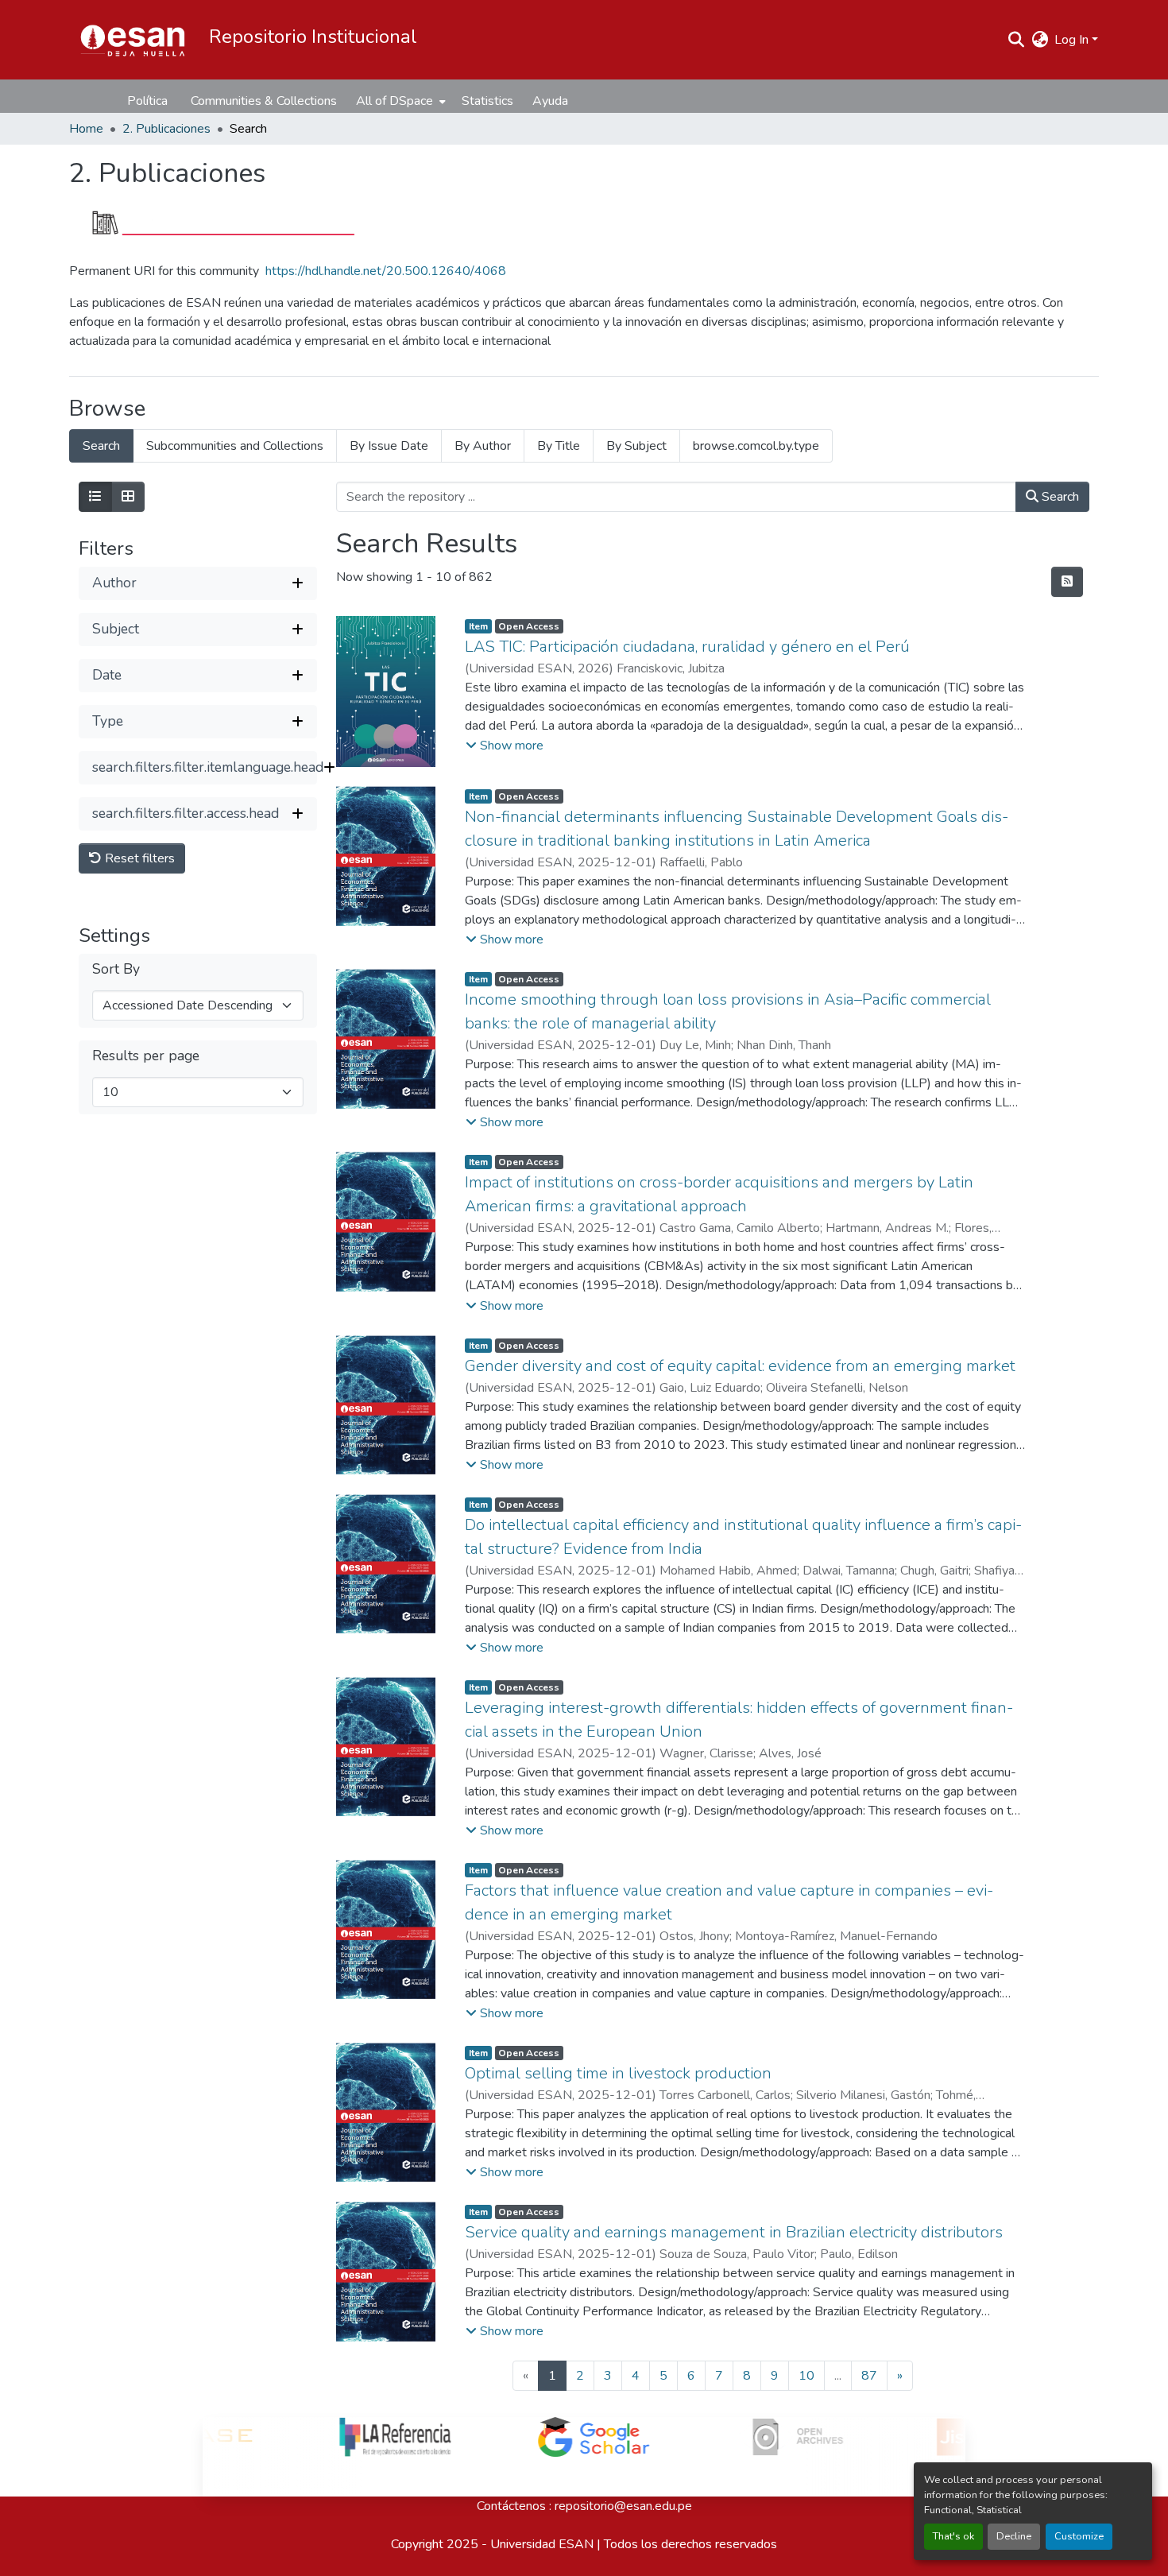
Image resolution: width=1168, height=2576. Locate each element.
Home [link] (86, 129)
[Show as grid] (128, 497)
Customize (1079, 2536)
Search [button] (1059, 497)
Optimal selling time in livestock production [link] (618, 2073)
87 (869, 2376)
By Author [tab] (483, 446)
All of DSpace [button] (394, 101)
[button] (133, 40)
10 (806, 2376)
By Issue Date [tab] (389, 446)
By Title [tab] (559, 446)
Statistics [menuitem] (487, 101)
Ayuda (550, 101)
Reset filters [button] (138, 858)
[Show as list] (95, 497)
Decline (1014, 2536)
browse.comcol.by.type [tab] (756, 446)
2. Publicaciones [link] (166, 129)
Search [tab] (101, 446)
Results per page (146, 1056)
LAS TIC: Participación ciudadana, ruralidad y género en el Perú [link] (687, 647)
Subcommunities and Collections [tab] (235, 446)
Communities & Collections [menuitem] (264, 101)
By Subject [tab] (636, 446)
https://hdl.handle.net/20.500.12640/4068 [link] (386, 271)
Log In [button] (1073, 40)
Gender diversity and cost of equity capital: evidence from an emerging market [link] (740, 1366)
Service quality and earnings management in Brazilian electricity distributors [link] (734, 2232)
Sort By (116, 969)
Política (147, 101)
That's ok (953, 2536)
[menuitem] (399, 101)
